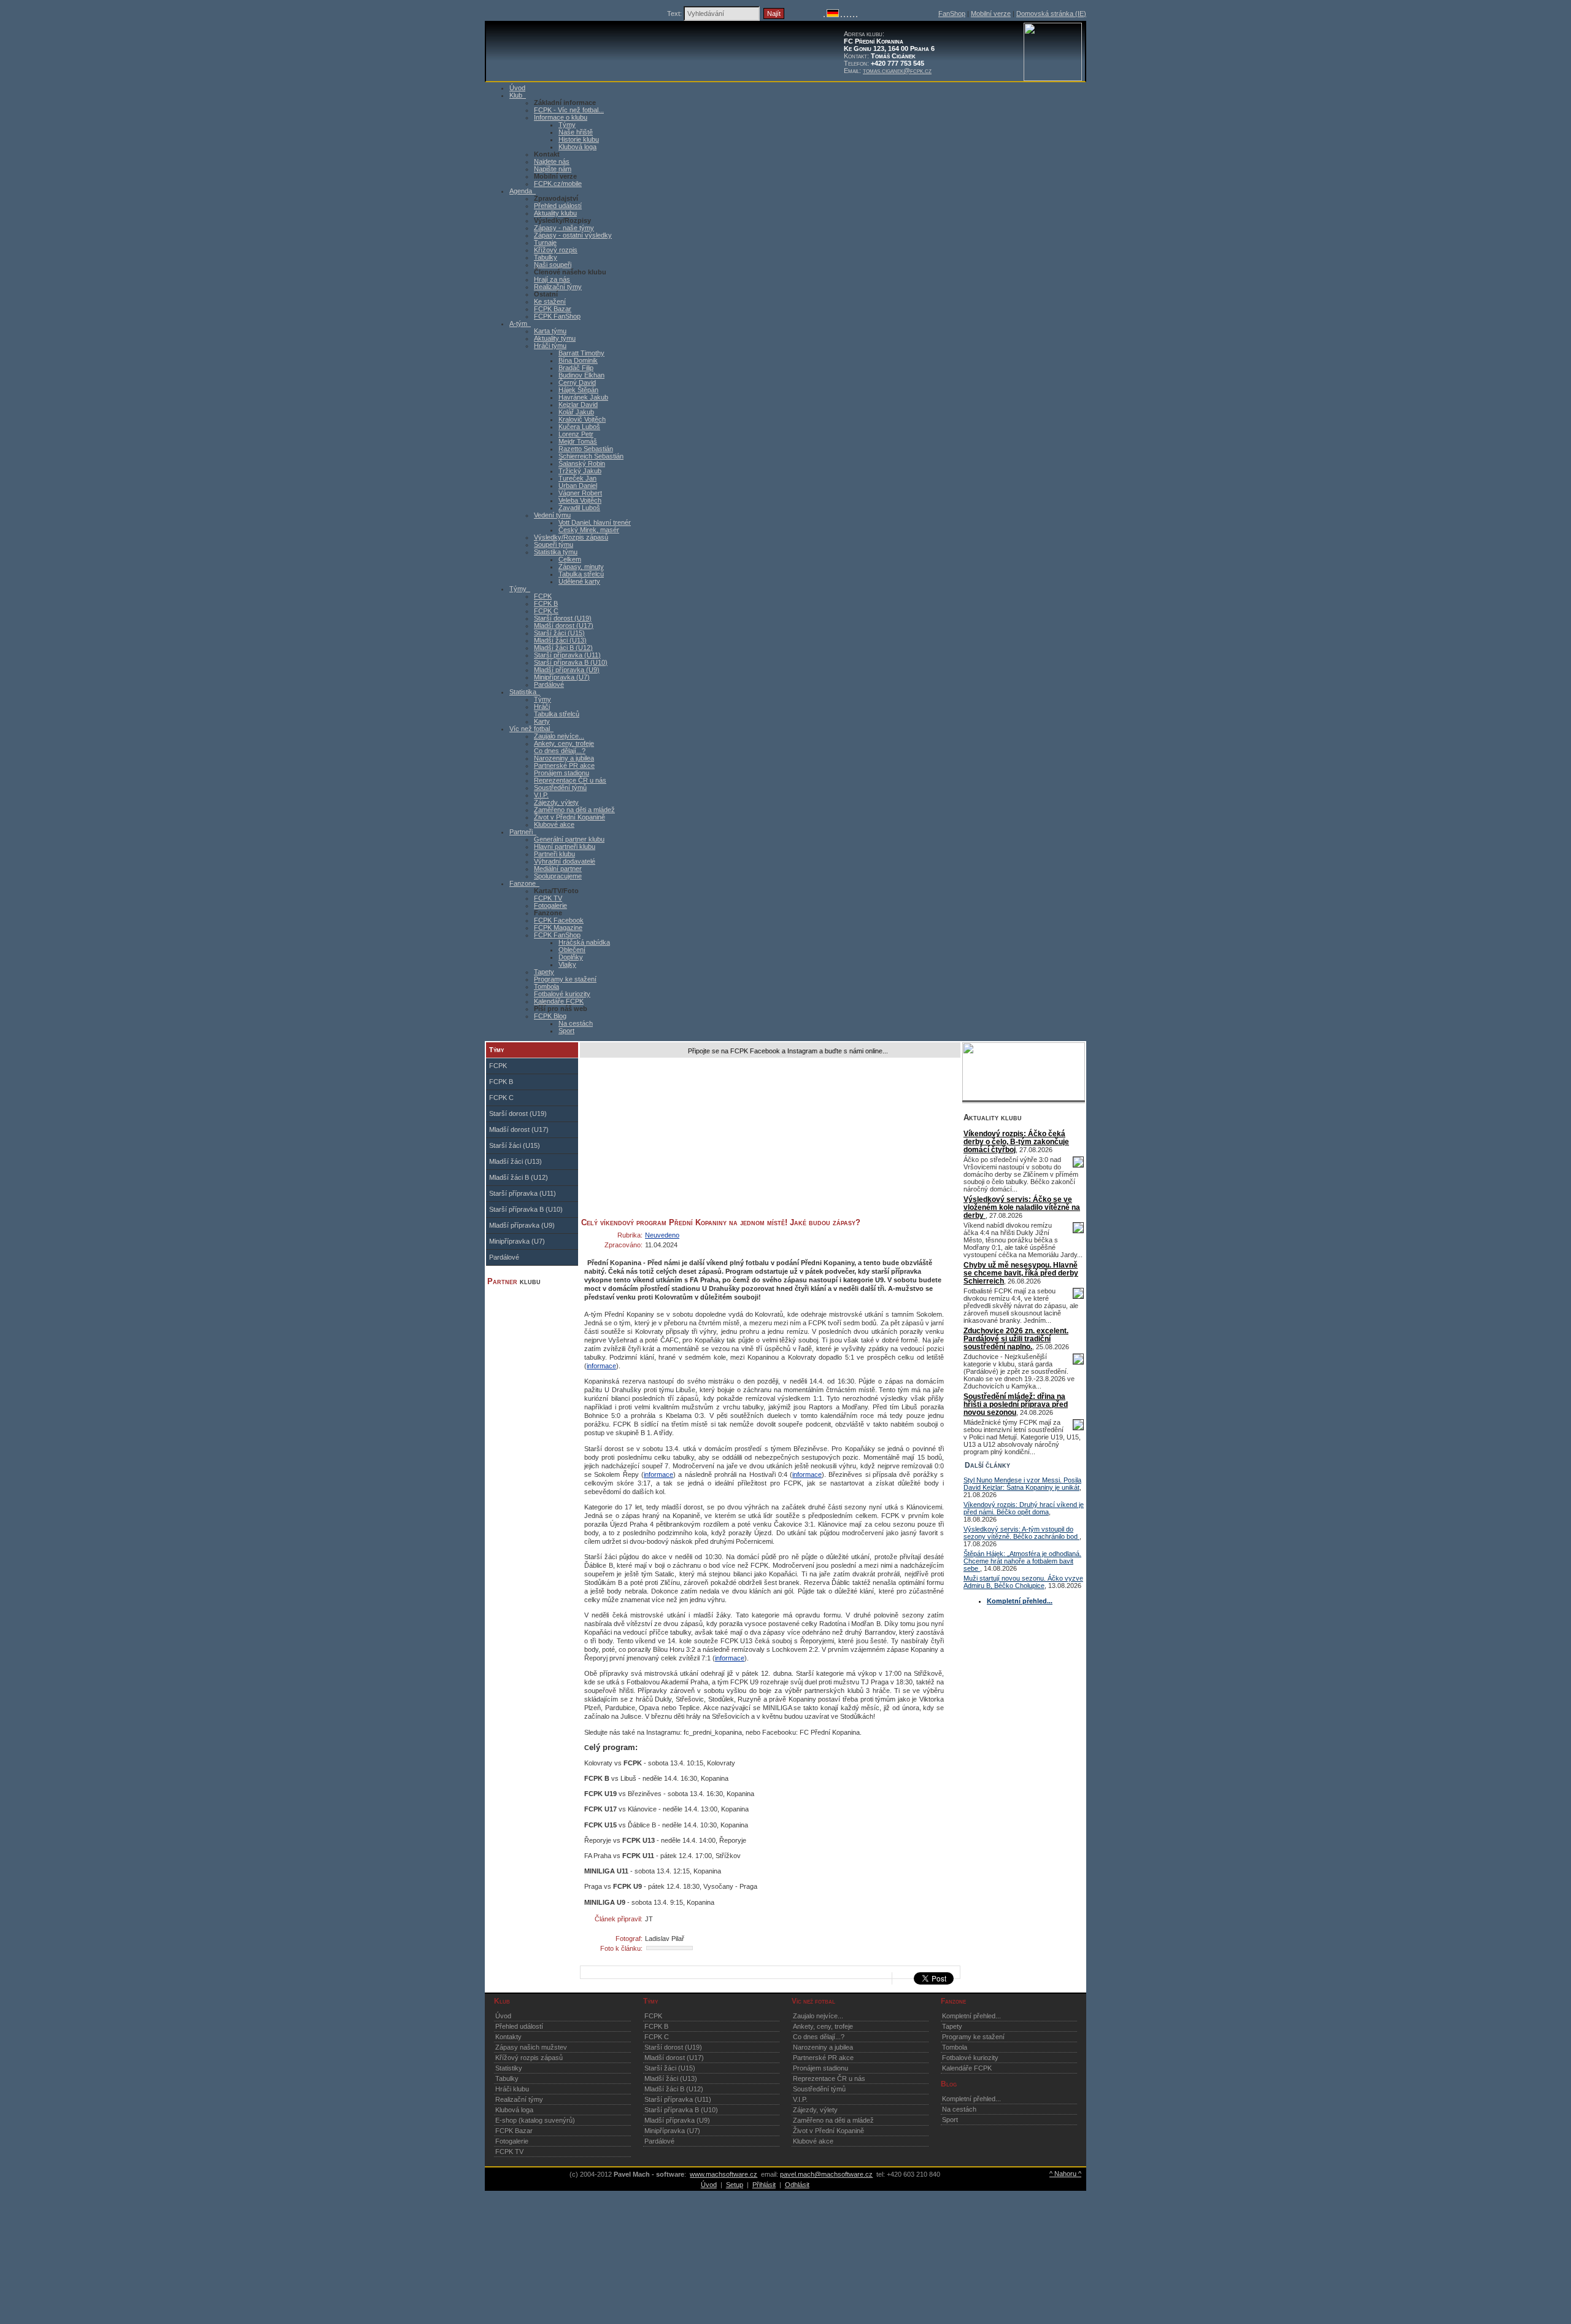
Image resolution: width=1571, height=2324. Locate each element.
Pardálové (549, 684)
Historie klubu (579, 139)
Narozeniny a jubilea (564, 758)
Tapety (544, 972)
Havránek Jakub (583, 397)
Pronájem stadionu (562, 773)
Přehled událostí (558, 206)
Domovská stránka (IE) (1051, 14)
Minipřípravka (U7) (562, 677)
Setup (735, 2185)
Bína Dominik (578, 360)
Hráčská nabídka (584, 942)
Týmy (567, 125)
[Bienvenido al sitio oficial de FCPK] (854, 15)
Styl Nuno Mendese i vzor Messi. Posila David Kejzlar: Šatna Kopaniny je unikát (1022, 1484)
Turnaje (545, 242)
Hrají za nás (552, 279)
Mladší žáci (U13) (560, 640)
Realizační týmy (558, 287)
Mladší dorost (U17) (564, 626)
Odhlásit (797, 2185)
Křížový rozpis (556, 250)
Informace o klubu (561, 117)
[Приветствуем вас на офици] (851, 15)
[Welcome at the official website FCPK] (824, 15)
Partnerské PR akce (564, 765)
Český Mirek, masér (589, 530)
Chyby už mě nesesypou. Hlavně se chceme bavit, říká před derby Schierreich (1021, 1273)
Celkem (570, 559)
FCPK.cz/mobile (558, 184)
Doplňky (571, 957)
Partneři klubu (554, 854)
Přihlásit (764, 2185)
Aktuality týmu (555, 338)
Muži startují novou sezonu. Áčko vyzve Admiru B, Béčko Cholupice (1023, 1582)
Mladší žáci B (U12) (563, 648)
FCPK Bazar (553, 309)
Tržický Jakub (580, 471)
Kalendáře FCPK (559, 1001)
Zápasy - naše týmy (564, 228)
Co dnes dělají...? (560, 751)
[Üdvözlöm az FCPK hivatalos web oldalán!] (857, 15)
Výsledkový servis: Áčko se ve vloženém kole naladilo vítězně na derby (1022, 1207)
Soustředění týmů (560, 788)
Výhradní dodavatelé (565, 861)
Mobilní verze (991, 14)
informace (601, 1366)
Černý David (577, 382)
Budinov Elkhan (581, 375)
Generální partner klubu (569, 839)
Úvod (503, 2016)
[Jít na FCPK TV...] (1024, 1098)
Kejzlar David (578, 405)
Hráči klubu (512, 2089)
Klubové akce (554, 824)
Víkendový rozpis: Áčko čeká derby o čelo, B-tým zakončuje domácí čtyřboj (1016, 1141)
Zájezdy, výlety (556, 802)
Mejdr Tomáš (578, 441)
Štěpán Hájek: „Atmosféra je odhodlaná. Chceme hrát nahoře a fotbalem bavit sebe (1022, 1561)
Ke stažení (550, 301)
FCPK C (546, 611)
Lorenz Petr (576, 434)
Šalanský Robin (582, 463)
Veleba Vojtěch (580, 500)
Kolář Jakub (576, 412)
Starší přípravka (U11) (567, 655)
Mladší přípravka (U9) (567, 670)
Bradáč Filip (576, 368)
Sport (566, 1031)
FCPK (543, 596)
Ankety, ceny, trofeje (564, 743)
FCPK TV (548, 898)
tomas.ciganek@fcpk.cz (897, 71)
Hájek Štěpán (578, 390)
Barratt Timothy (581, 353)
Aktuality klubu (555, 213)
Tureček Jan (577, 478)
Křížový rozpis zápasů (529, 2058)
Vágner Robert (580, 493)
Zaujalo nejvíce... (559, 736)
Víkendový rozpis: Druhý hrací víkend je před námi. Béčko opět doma (1024, 1508)
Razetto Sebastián (586, 449)
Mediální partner (558, 869)
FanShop (952, 14)
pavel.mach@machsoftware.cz (826, 2174)
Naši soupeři (553, 265)
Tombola (546, 986)
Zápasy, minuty (581, 567)
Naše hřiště (576, 132)
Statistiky (509, 2068)
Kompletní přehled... (971, 2016)
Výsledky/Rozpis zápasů (571, 537)
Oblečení (572, 950)
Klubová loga (577, 147)
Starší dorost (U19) (563, 618)
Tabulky (546, 257)
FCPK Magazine (558, 928)
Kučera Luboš (579, 427)
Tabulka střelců (581, 574)
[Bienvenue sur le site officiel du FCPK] (841, 15)
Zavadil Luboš (579, 508)
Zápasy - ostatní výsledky (573, 235)
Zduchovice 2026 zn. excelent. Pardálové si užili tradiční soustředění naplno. (1016, 1338)
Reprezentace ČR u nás (570, 780)
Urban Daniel (578, 486)
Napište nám (553, 169)
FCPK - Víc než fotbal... (569, 110)
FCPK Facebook (559, 920)
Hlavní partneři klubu (565, 846)
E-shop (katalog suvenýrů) (535, 2120)
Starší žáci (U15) (559, 633)
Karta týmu (550, 331)
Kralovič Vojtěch (582, 419)
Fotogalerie (550, 905)
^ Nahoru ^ (1065, 2174)
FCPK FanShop (557, 316)
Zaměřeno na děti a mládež (574, 810)
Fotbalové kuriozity (562, 994)
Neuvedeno (662, 1235)
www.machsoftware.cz (724, 2174)
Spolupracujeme (558, 876)
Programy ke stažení (565, 979)
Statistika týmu (556, 552)
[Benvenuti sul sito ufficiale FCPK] (844, 15)
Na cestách (576, 1023)
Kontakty (508, 2037)
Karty (542, 721)
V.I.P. (541, 795)
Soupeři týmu (554, 544)
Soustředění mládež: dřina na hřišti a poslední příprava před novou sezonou (1016, 1404)
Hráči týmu (550, 346)
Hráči (542, 707)
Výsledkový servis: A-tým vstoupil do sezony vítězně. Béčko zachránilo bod (1021, 1533)
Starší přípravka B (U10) (571, 662)
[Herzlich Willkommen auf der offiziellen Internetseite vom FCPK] (833, 15)
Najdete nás (552, 161)
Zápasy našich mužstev (531, 2047)
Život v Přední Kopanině (569, 817)
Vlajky (567, 964)
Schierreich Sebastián (591, 456)
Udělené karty (579, 581)
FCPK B (546, 603)
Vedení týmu (552, 515)
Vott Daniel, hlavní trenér (595, 522)
